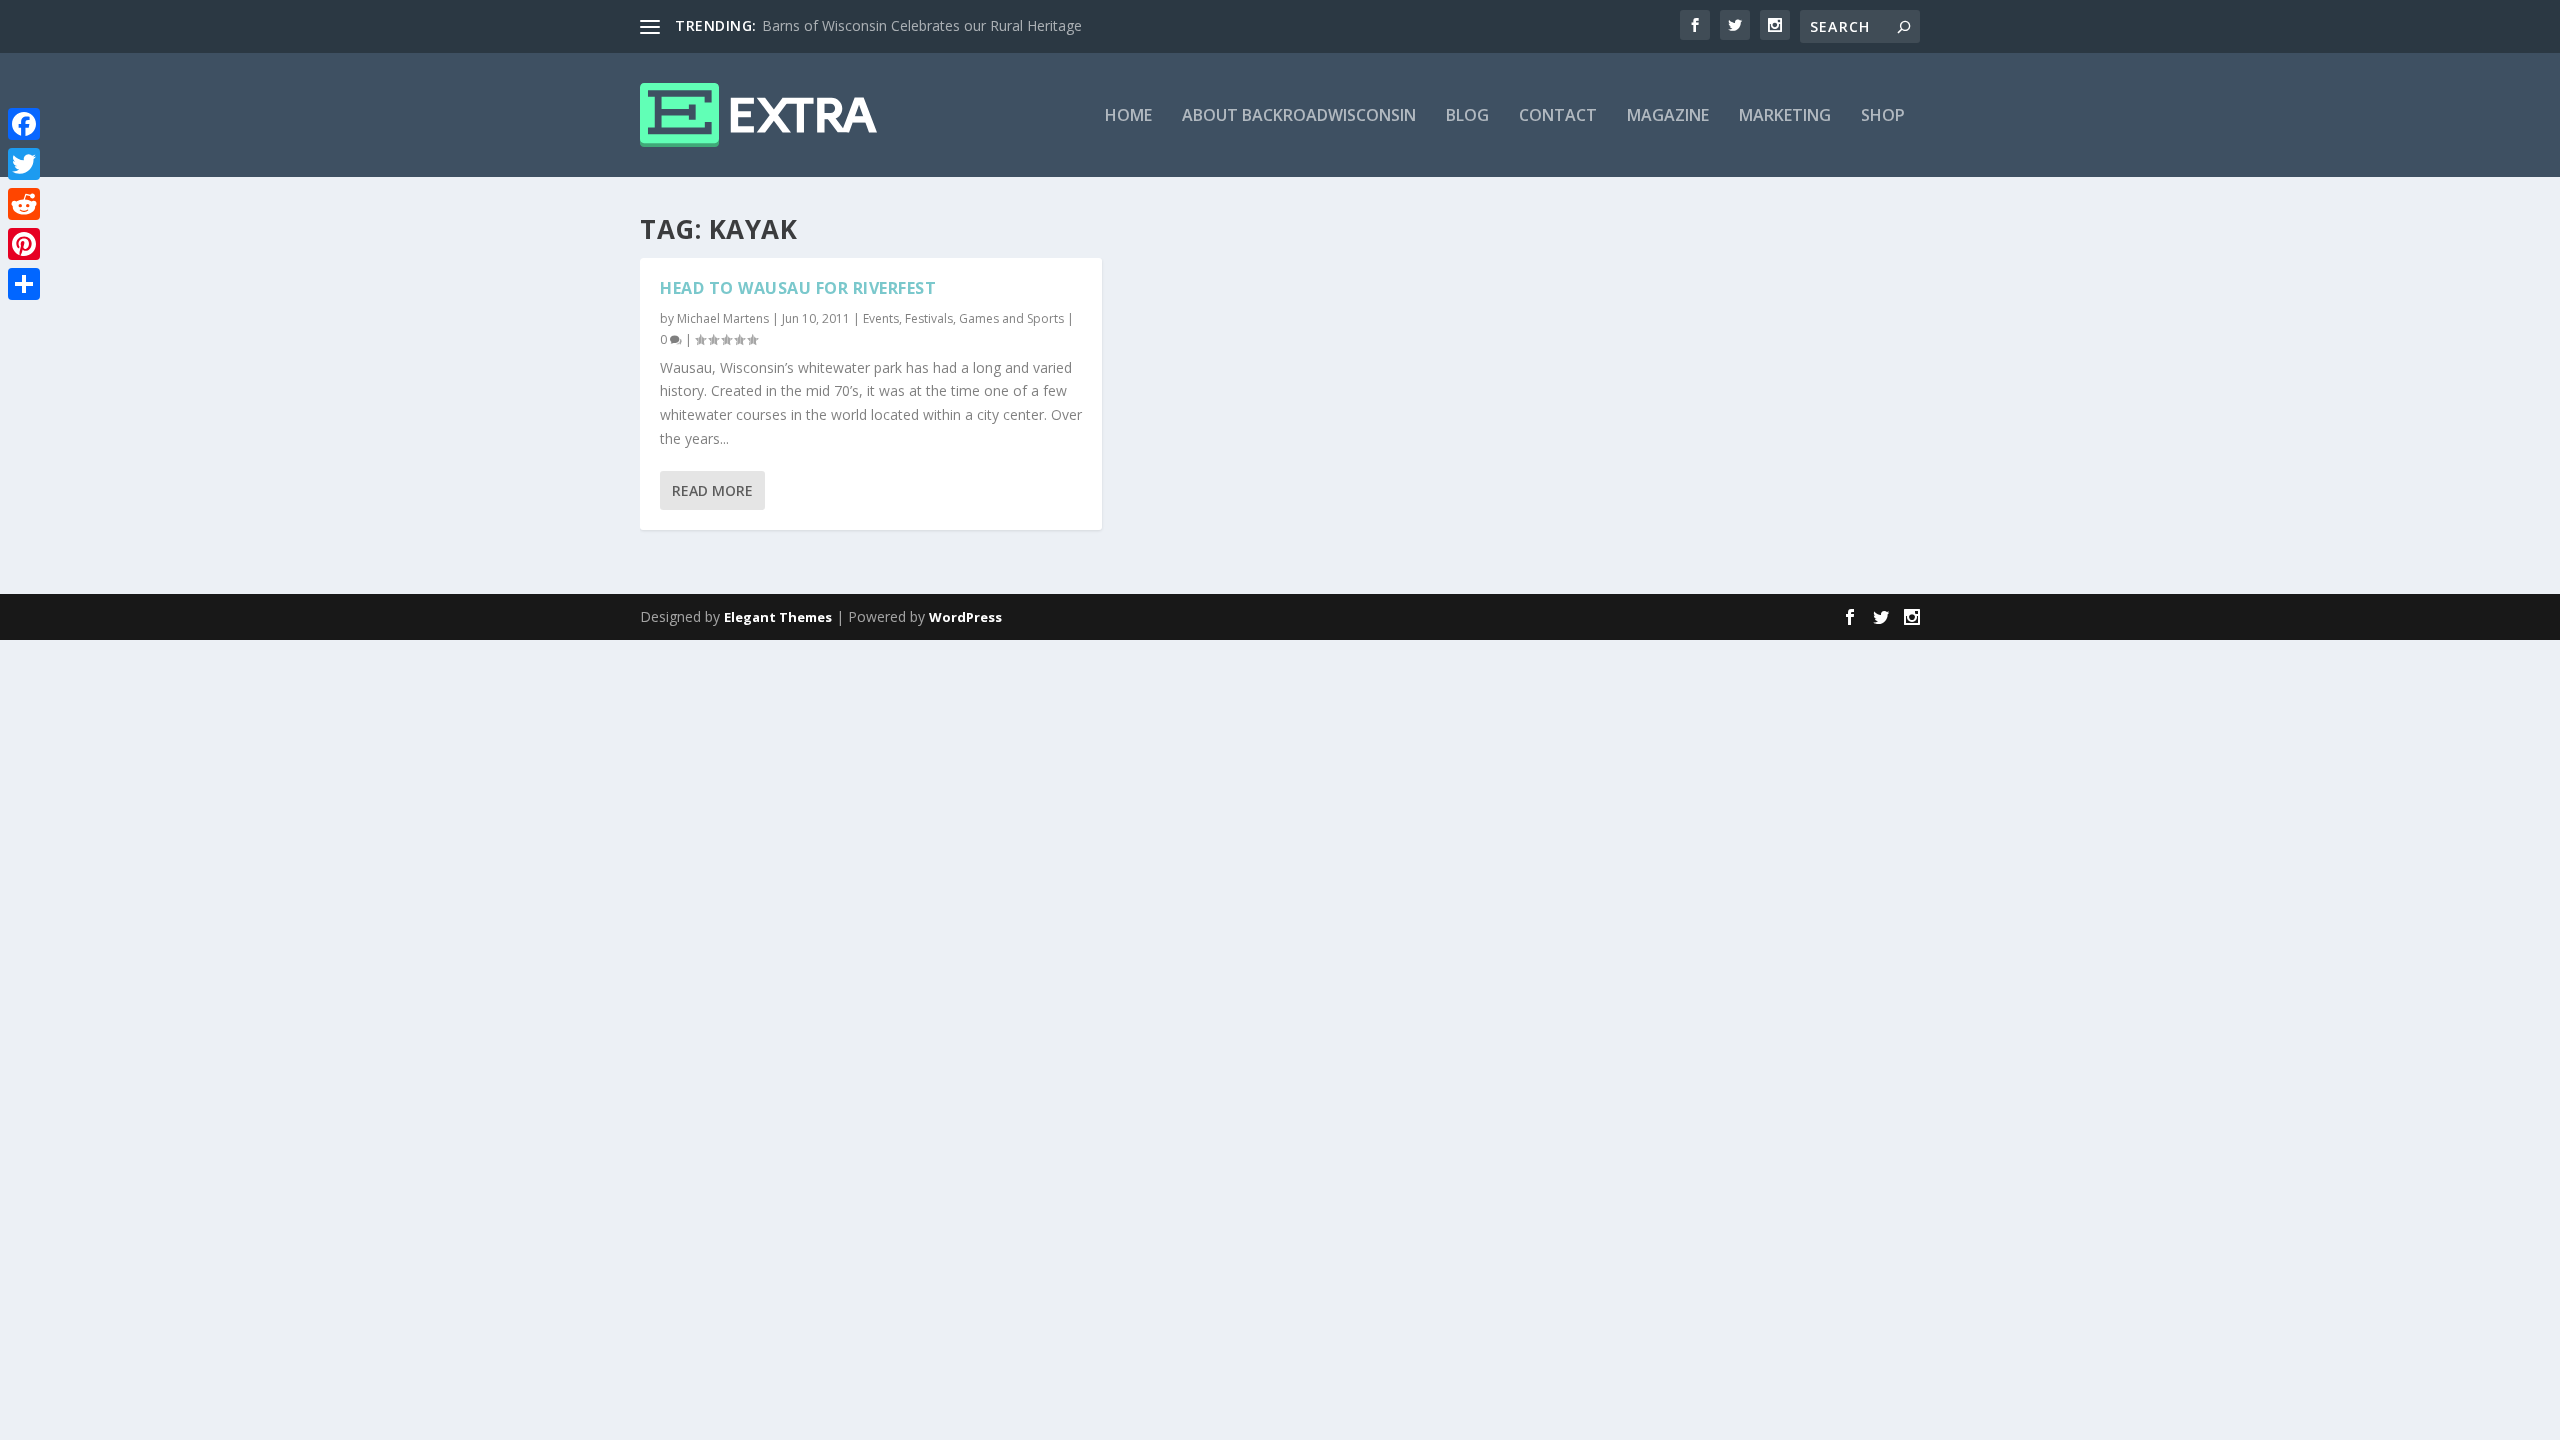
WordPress (965, 617)
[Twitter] (24, 164)
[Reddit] (24, 204)
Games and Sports (1011, 318)
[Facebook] (24, 124)
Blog (1467, 116)
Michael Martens (723, 318)
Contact (1558, 116)
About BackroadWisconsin (1299, 116)
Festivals (929, 318)
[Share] (24, 284)
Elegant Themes (778, 617)
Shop (1883, 116)
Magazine (1668, 116)
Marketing (1785, 116)
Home (1128, 116)
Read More (712, 490)
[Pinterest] (24, 244)
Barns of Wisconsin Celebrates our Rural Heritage (922, 25)
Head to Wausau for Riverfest (798, 288)
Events (881, 318)
